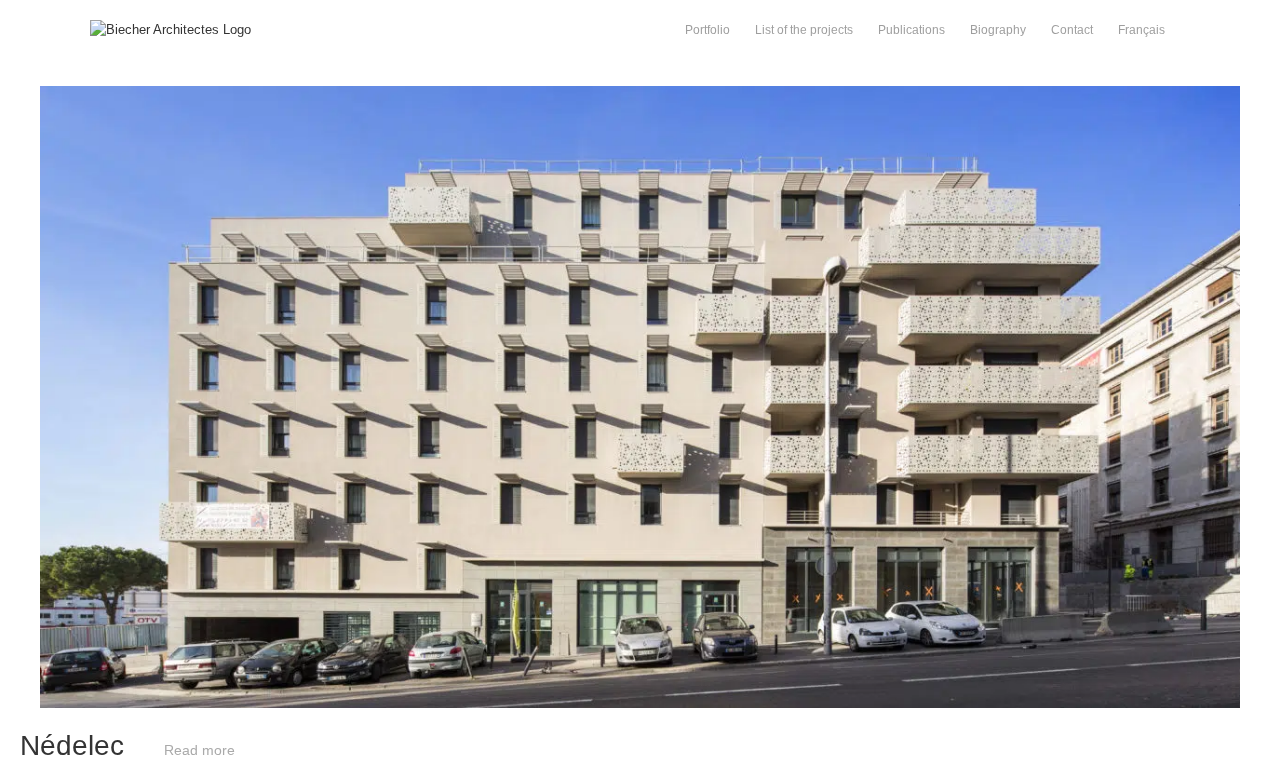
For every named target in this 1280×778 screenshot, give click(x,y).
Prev (320, 95)
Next (960, 95)
